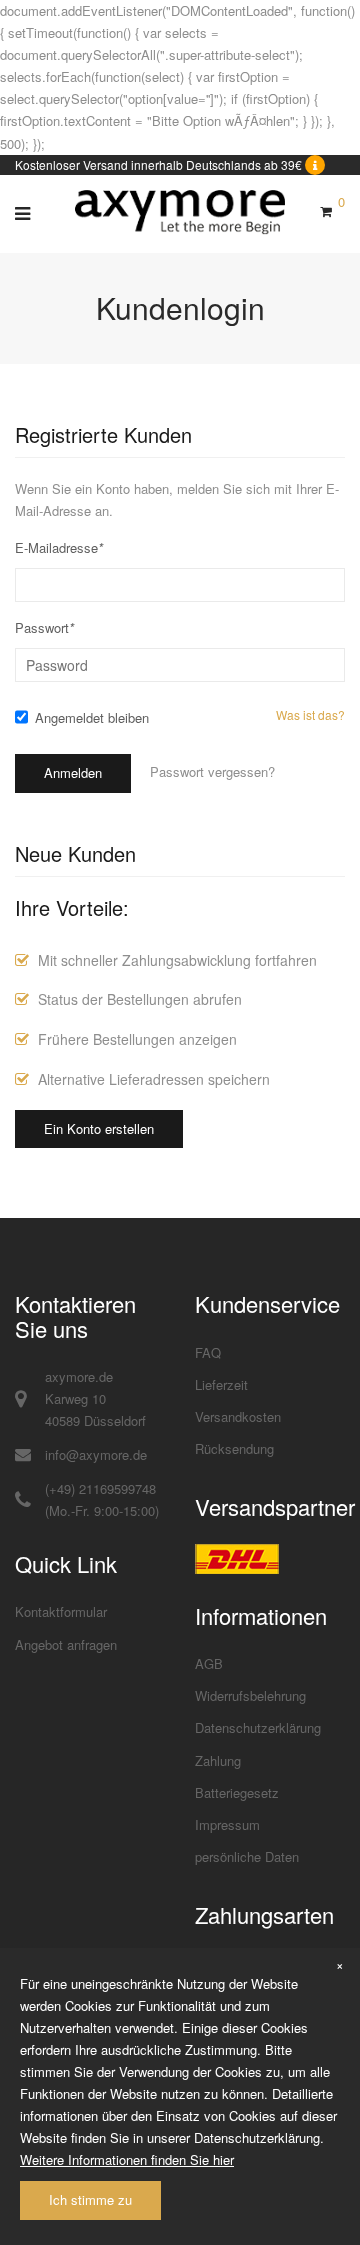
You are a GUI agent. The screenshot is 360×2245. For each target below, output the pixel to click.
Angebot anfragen (66, 1644)
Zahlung (218, 1760)
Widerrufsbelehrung (250, 1695)
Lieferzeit (221, 1384)
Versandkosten (238, 1416)
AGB (209, 1663)
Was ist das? (310, 715)
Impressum (227, 1824)
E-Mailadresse (59, 547)
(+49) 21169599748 (100, 1488)
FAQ (208, 1352)
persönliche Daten (247, 1856)
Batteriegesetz (237, 1792)
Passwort (44, 627)
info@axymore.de (96, 1454)
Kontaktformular (61, 1611)
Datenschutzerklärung (258, 1727)
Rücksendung (234, 1448)
